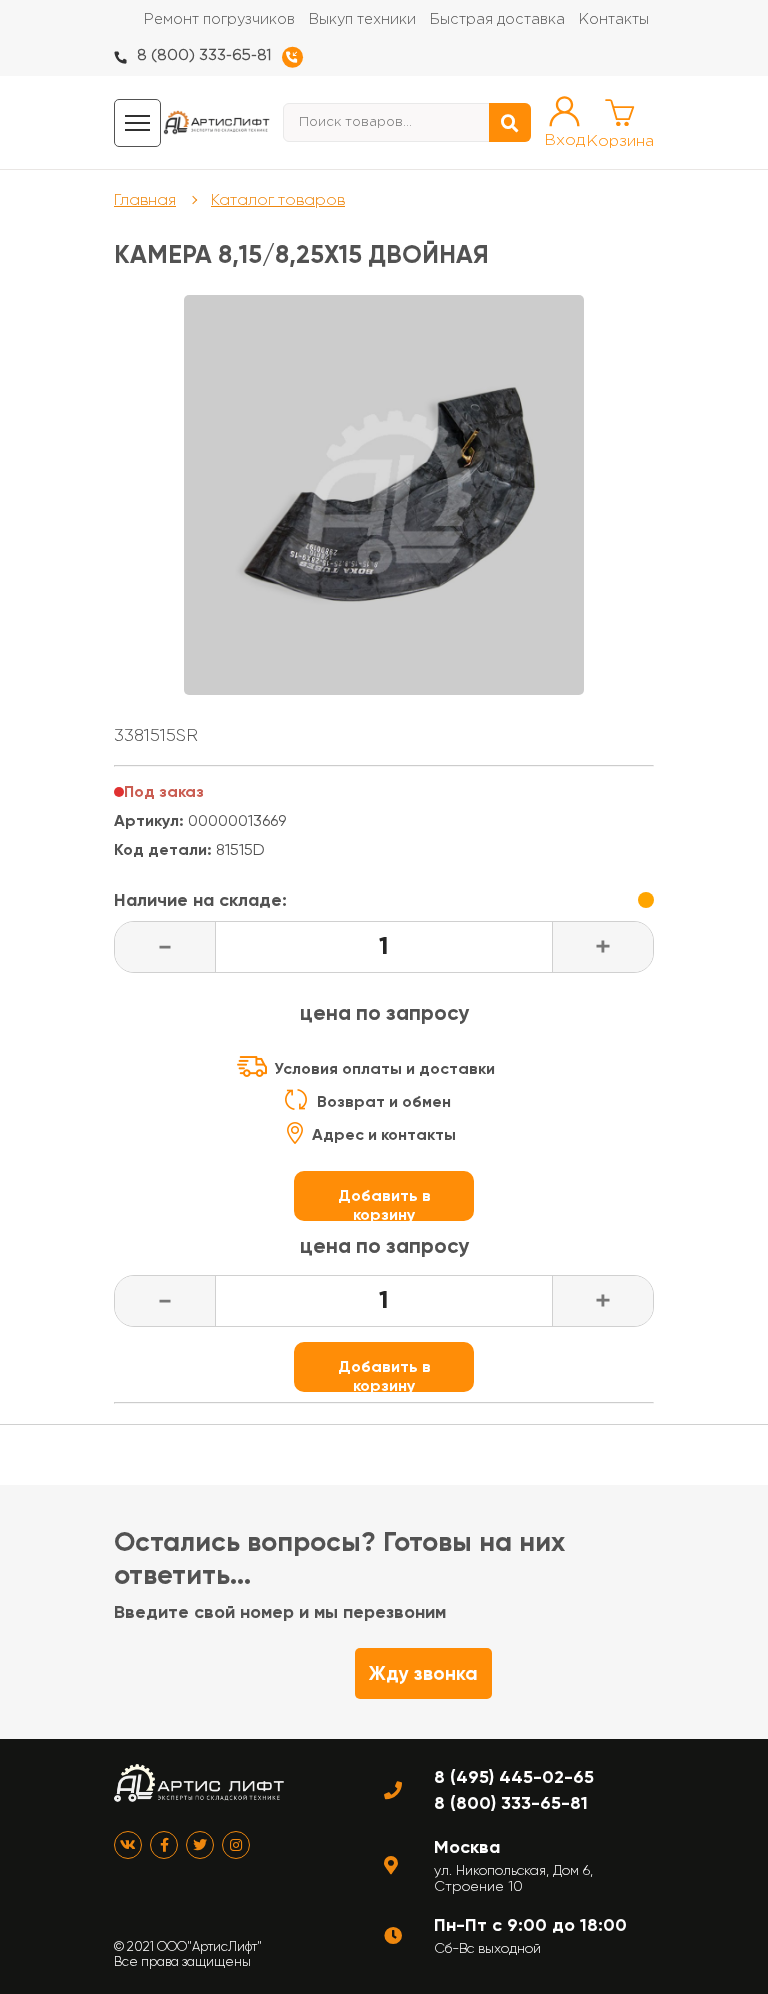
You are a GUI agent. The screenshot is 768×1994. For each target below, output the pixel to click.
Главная (145, 199)
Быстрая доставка (497, 19)
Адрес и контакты (384, 1134)
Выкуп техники (362, 19)
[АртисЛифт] (217, 122)
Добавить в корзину (384, 1203)
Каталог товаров (278, 199)
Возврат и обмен (384, 1101)
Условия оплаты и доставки (384, 1068)
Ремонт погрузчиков (219, 19)
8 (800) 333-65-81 (204, 55)
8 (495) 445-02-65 (514, 1777)
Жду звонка (423, 1673)
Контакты (614, 19)
